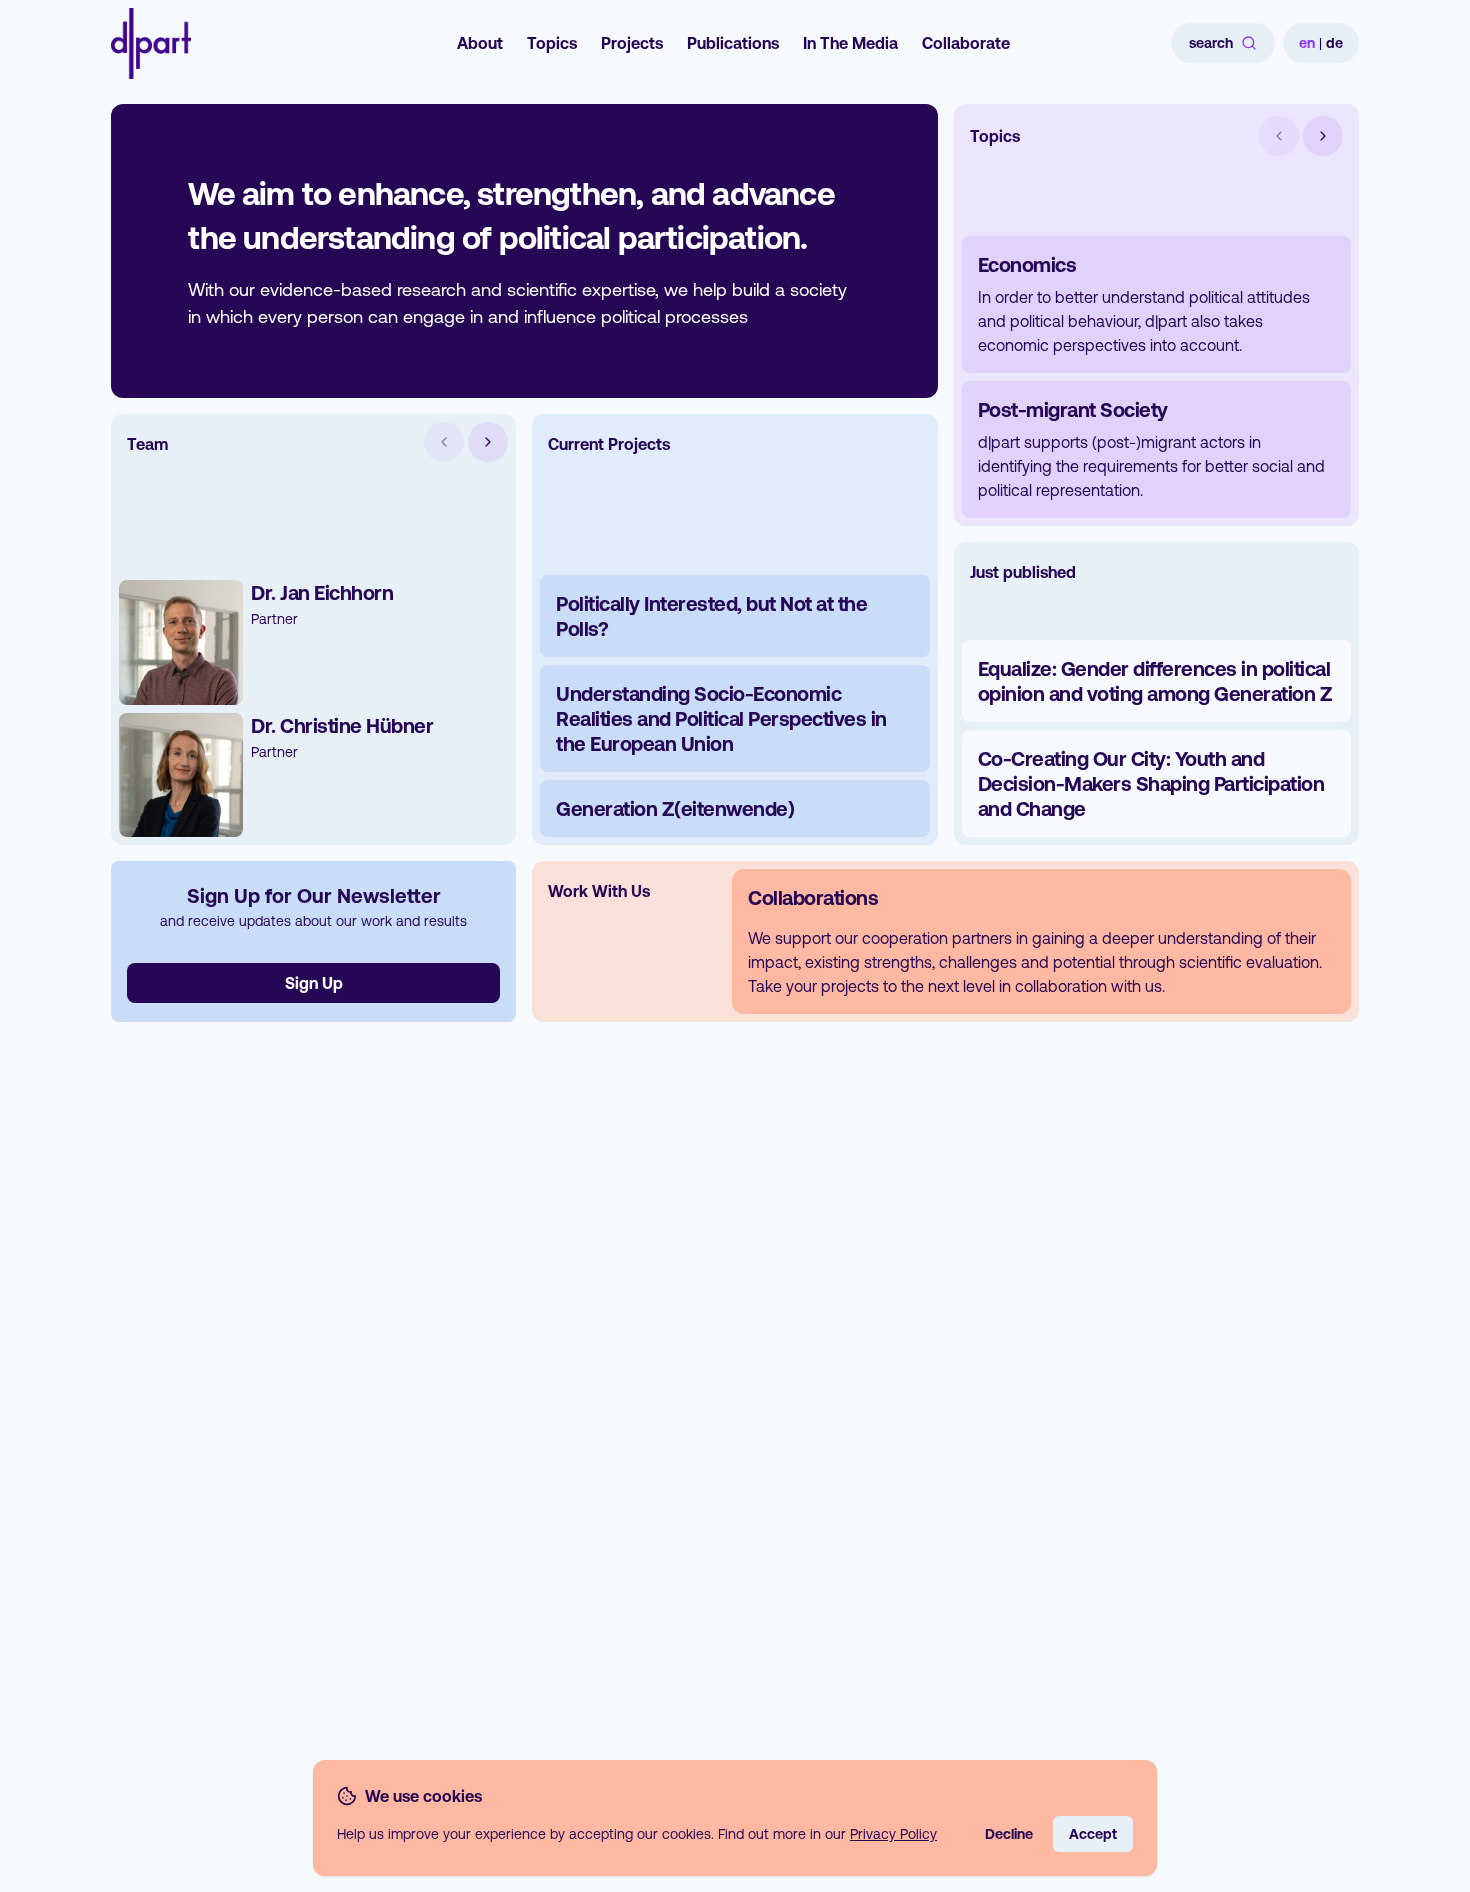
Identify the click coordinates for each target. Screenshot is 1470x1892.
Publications (733, 43)
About (480, 43)
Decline (1009, 1834)
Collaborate (966, 43)
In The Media (850, 43)
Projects (632, 43)
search (1211, 43)
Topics (552, 43)
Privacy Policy (893, 1834)
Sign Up (314, 983)
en (1307, 43)
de (1334, 43)
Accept (1093, 1834)
